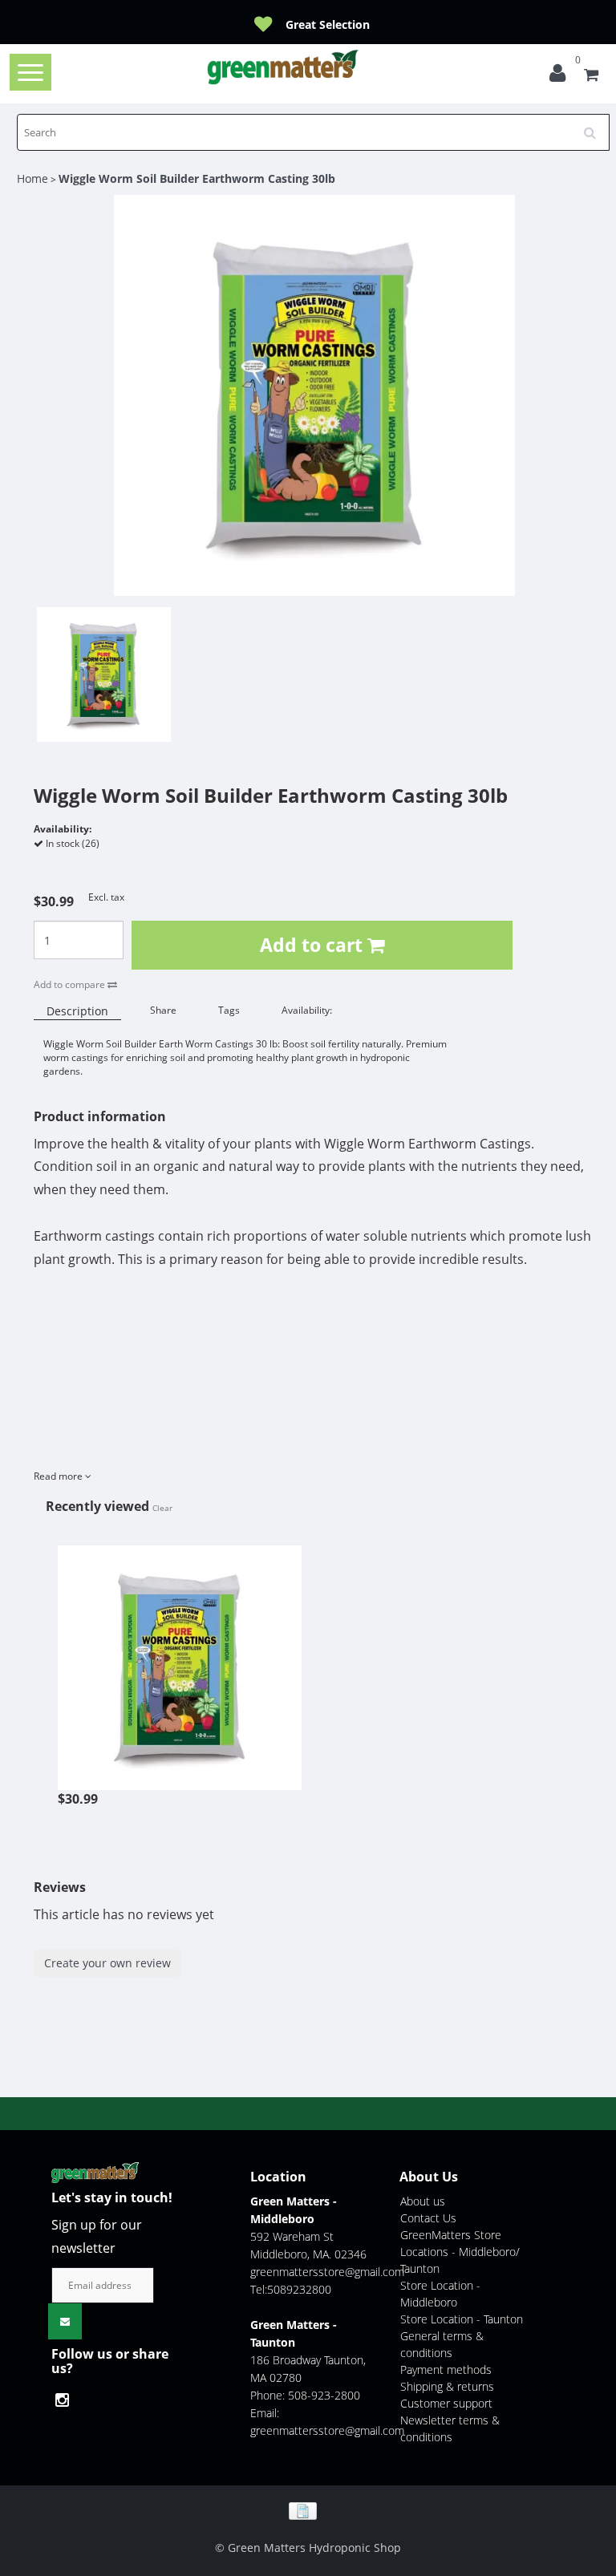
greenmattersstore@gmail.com (327, 2272)
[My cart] (591, 77)
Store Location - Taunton (462, 2319)
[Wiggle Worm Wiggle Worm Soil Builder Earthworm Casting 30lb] (180, 1659)
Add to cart (314, 945)
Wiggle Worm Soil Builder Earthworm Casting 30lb (197, 178)
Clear (162, 1508)
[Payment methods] (308, 2510)
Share (163, 1010)
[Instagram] (66, 2400)
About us (423, 2201)
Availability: (307, 1010)
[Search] (595, 127)
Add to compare (71, 984)
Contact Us (428, 2218)
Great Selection (328, 24)
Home (32, 178)
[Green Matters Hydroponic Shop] (284, 67)
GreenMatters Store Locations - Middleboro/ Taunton (460, 2252)
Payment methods (446, 2369)
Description (77, 1011)
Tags (229, 1010)
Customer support (446, 2403)
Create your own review (107, 1963)
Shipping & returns (447, 2386)
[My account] (561, 77)
